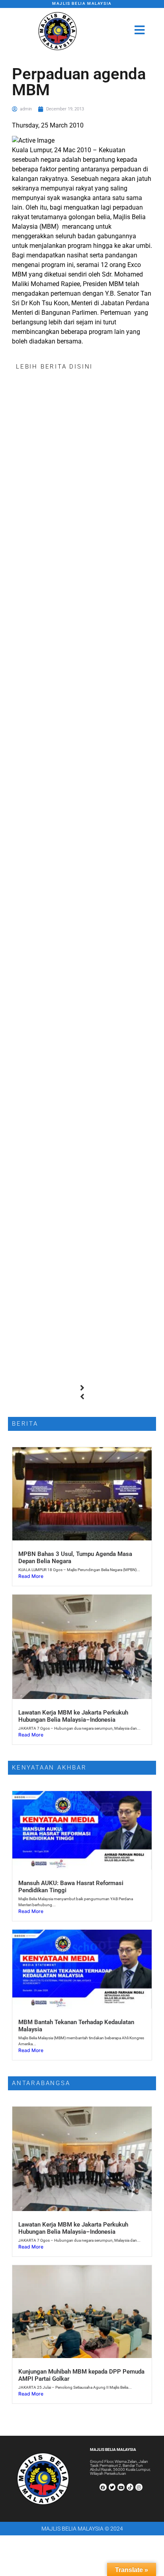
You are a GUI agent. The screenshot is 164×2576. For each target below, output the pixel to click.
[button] (82, 1388)
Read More (31, 1576)
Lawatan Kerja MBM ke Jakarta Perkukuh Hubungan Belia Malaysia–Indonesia (73, 1716)
